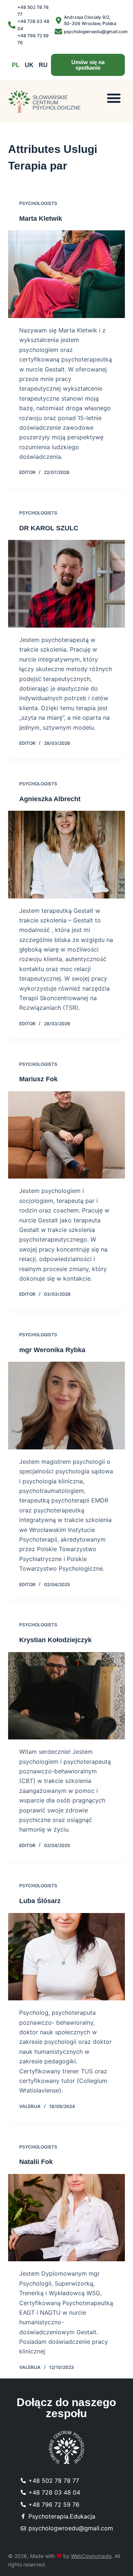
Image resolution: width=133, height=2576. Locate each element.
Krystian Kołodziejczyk (55, 1640)
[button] (114, 98)
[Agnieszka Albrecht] (67, 855)
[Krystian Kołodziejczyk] (67, 1696)
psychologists (38, 203)
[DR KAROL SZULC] (67, 584)
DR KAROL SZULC (49, 528)
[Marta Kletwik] (67, 274)
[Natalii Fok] (67, 2218)
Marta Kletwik (41, 219)
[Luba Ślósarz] (67, 1957)
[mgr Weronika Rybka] (67, 1406)
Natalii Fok (36, 2162)
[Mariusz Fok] (67, 1135)
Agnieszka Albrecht (50, 799)
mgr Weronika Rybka (52, 1350)
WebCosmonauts (91, 2556)
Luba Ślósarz (40, 1901)
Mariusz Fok (38, 1079)
